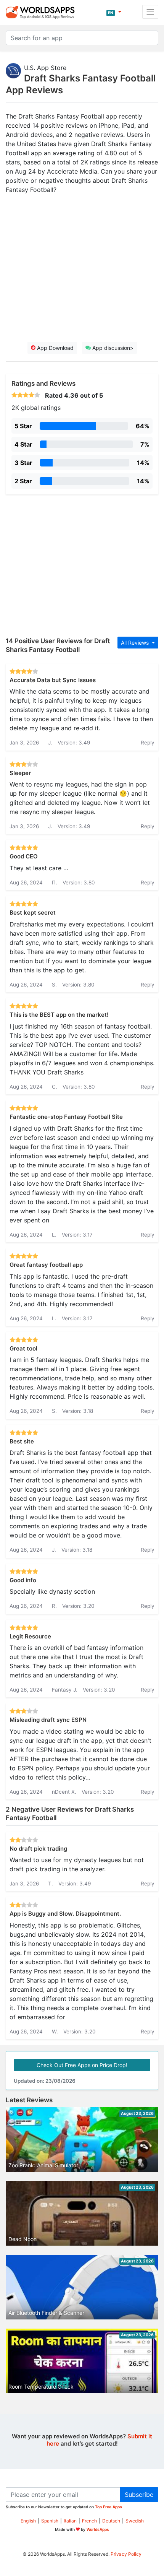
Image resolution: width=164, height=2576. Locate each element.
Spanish (50, 2521)
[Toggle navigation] (150, 12)
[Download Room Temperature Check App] (82, 2371)
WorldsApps (98, 2529)
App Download (55, 348)
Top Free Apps (109, 2507)
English (28, 2521)
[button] (114, 12)
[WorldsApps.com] (43, 12)
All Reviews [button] (136, 643)
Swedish (135, 2521)
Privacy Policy (126, 2554)
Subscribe (139, 2495)
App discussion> (112, 348)
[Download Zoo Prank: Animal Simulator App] (82, 2142)
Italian (70, 2521)
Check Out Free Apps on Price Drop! (82, 2065)
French (89, 2521)
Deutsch (111, 2521)
